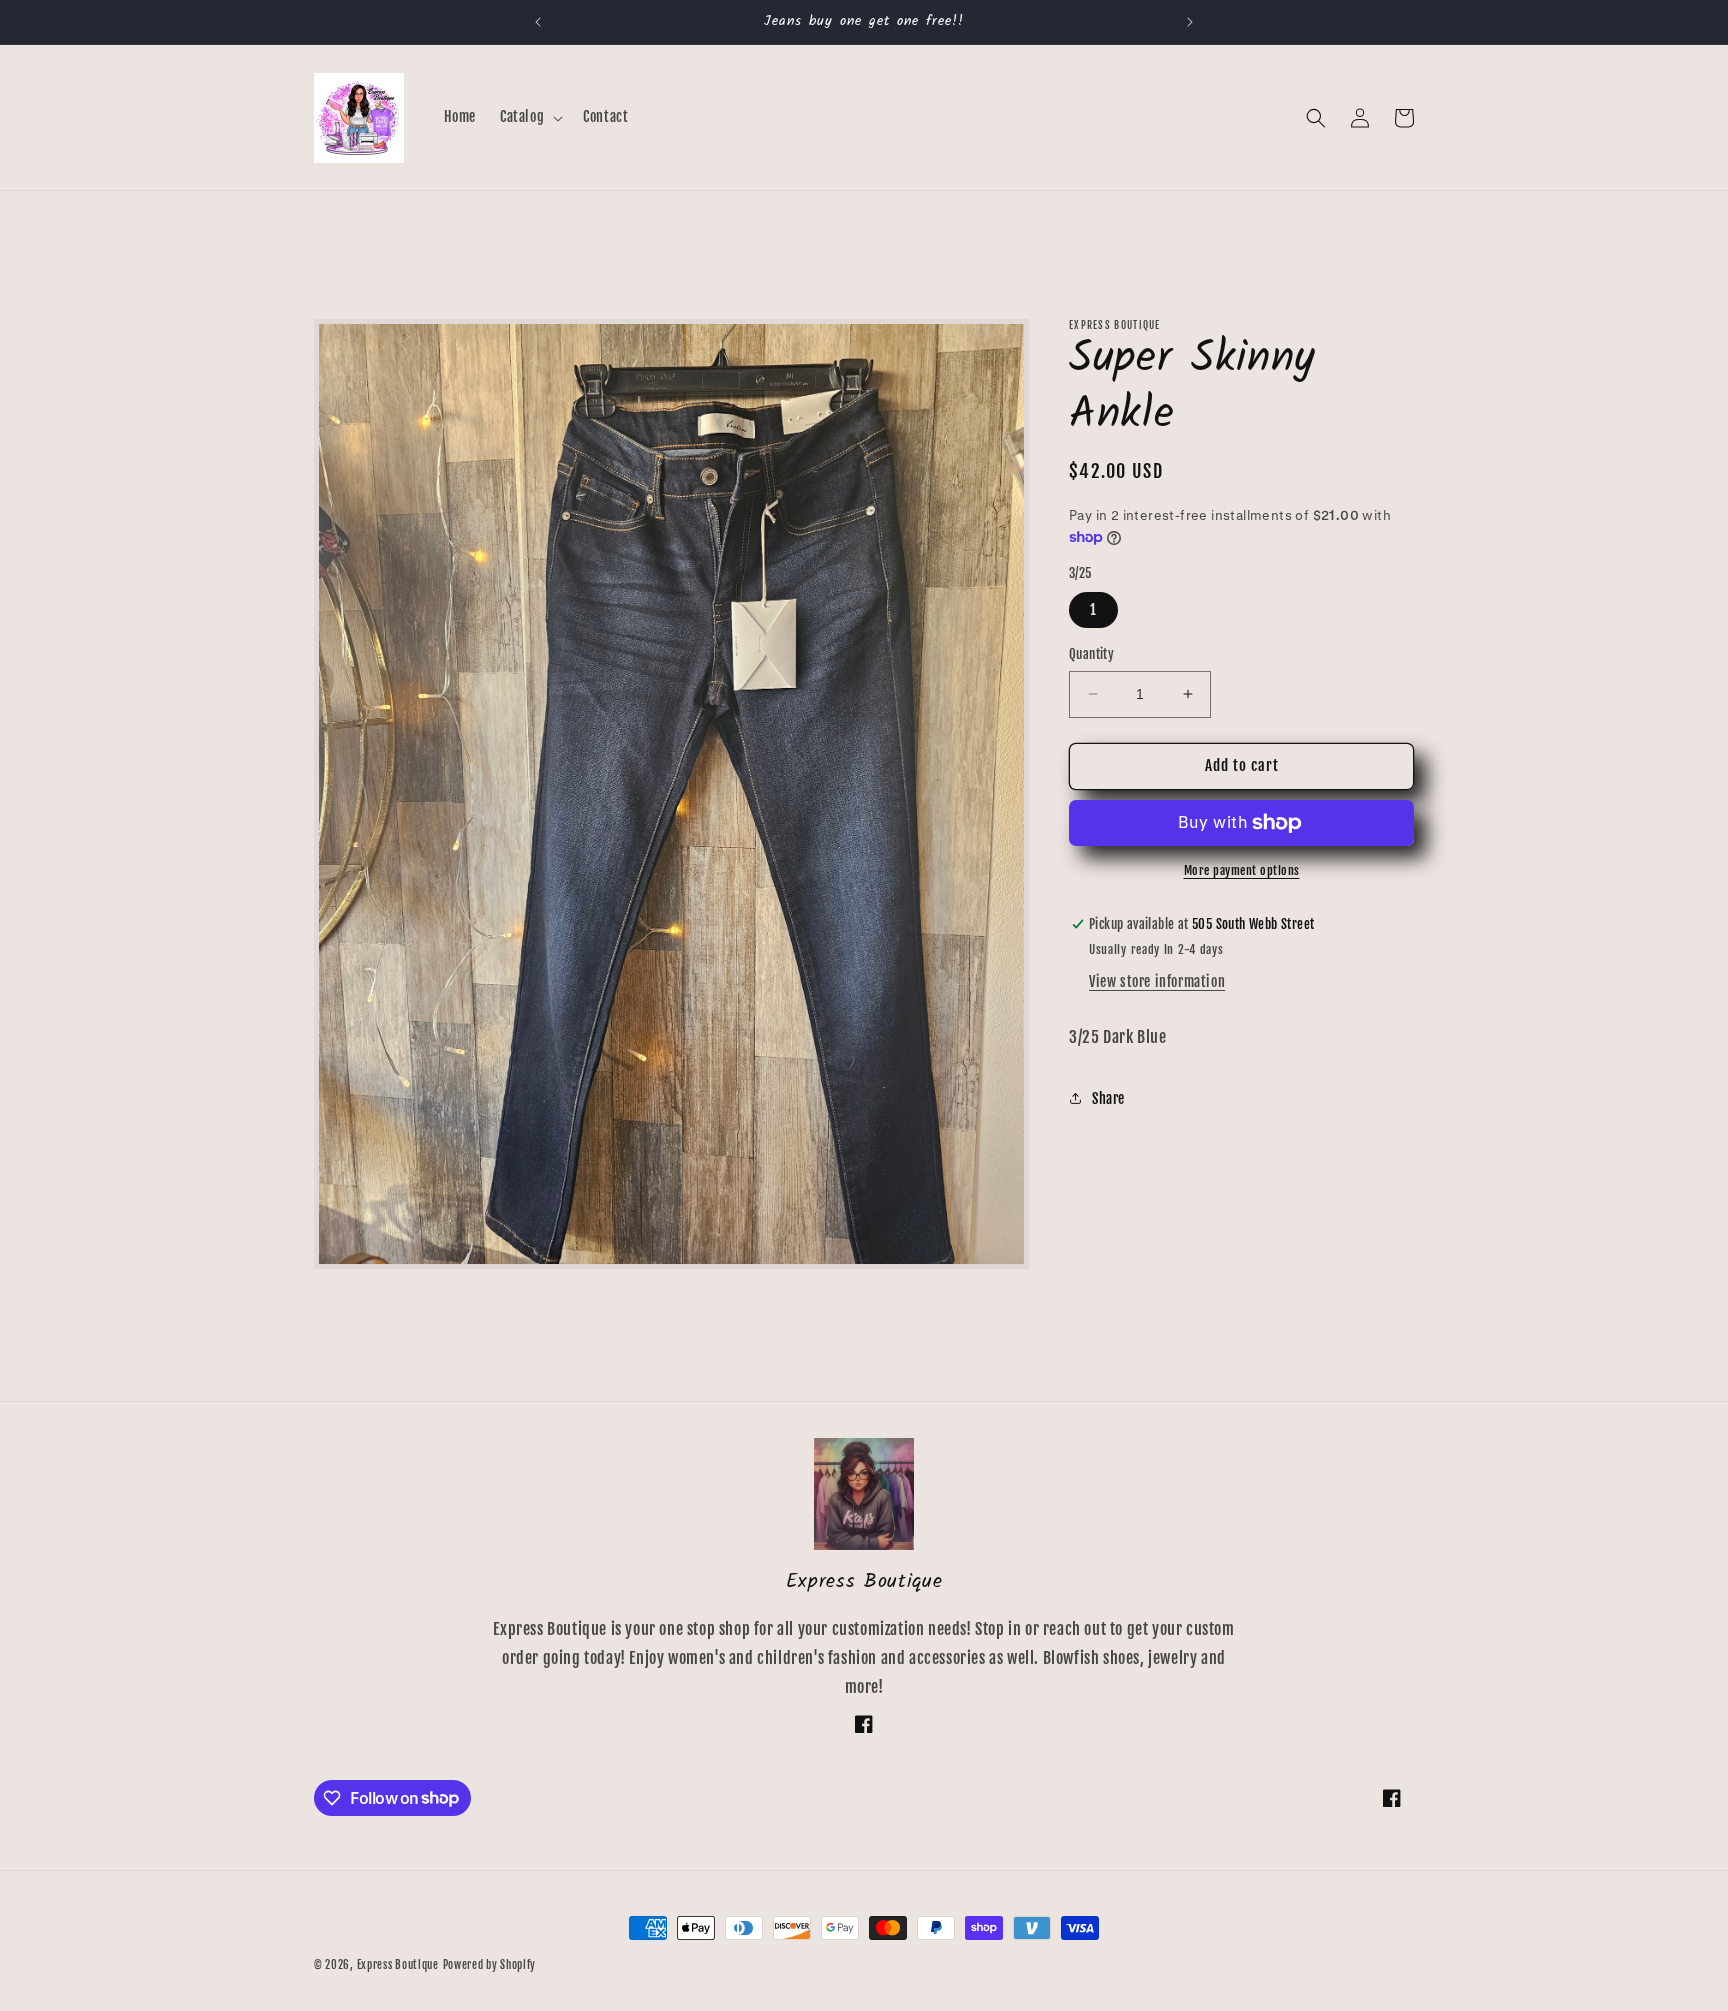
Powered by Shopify (490, 1965)
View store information (1157, 981)
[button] (529, 117)
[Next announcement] (1190, 22)
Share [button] (1108, 1098)
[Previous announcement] (538, 22)
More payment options (1242, 870)
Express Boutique (398, 1965)
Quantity (1091, 654)
